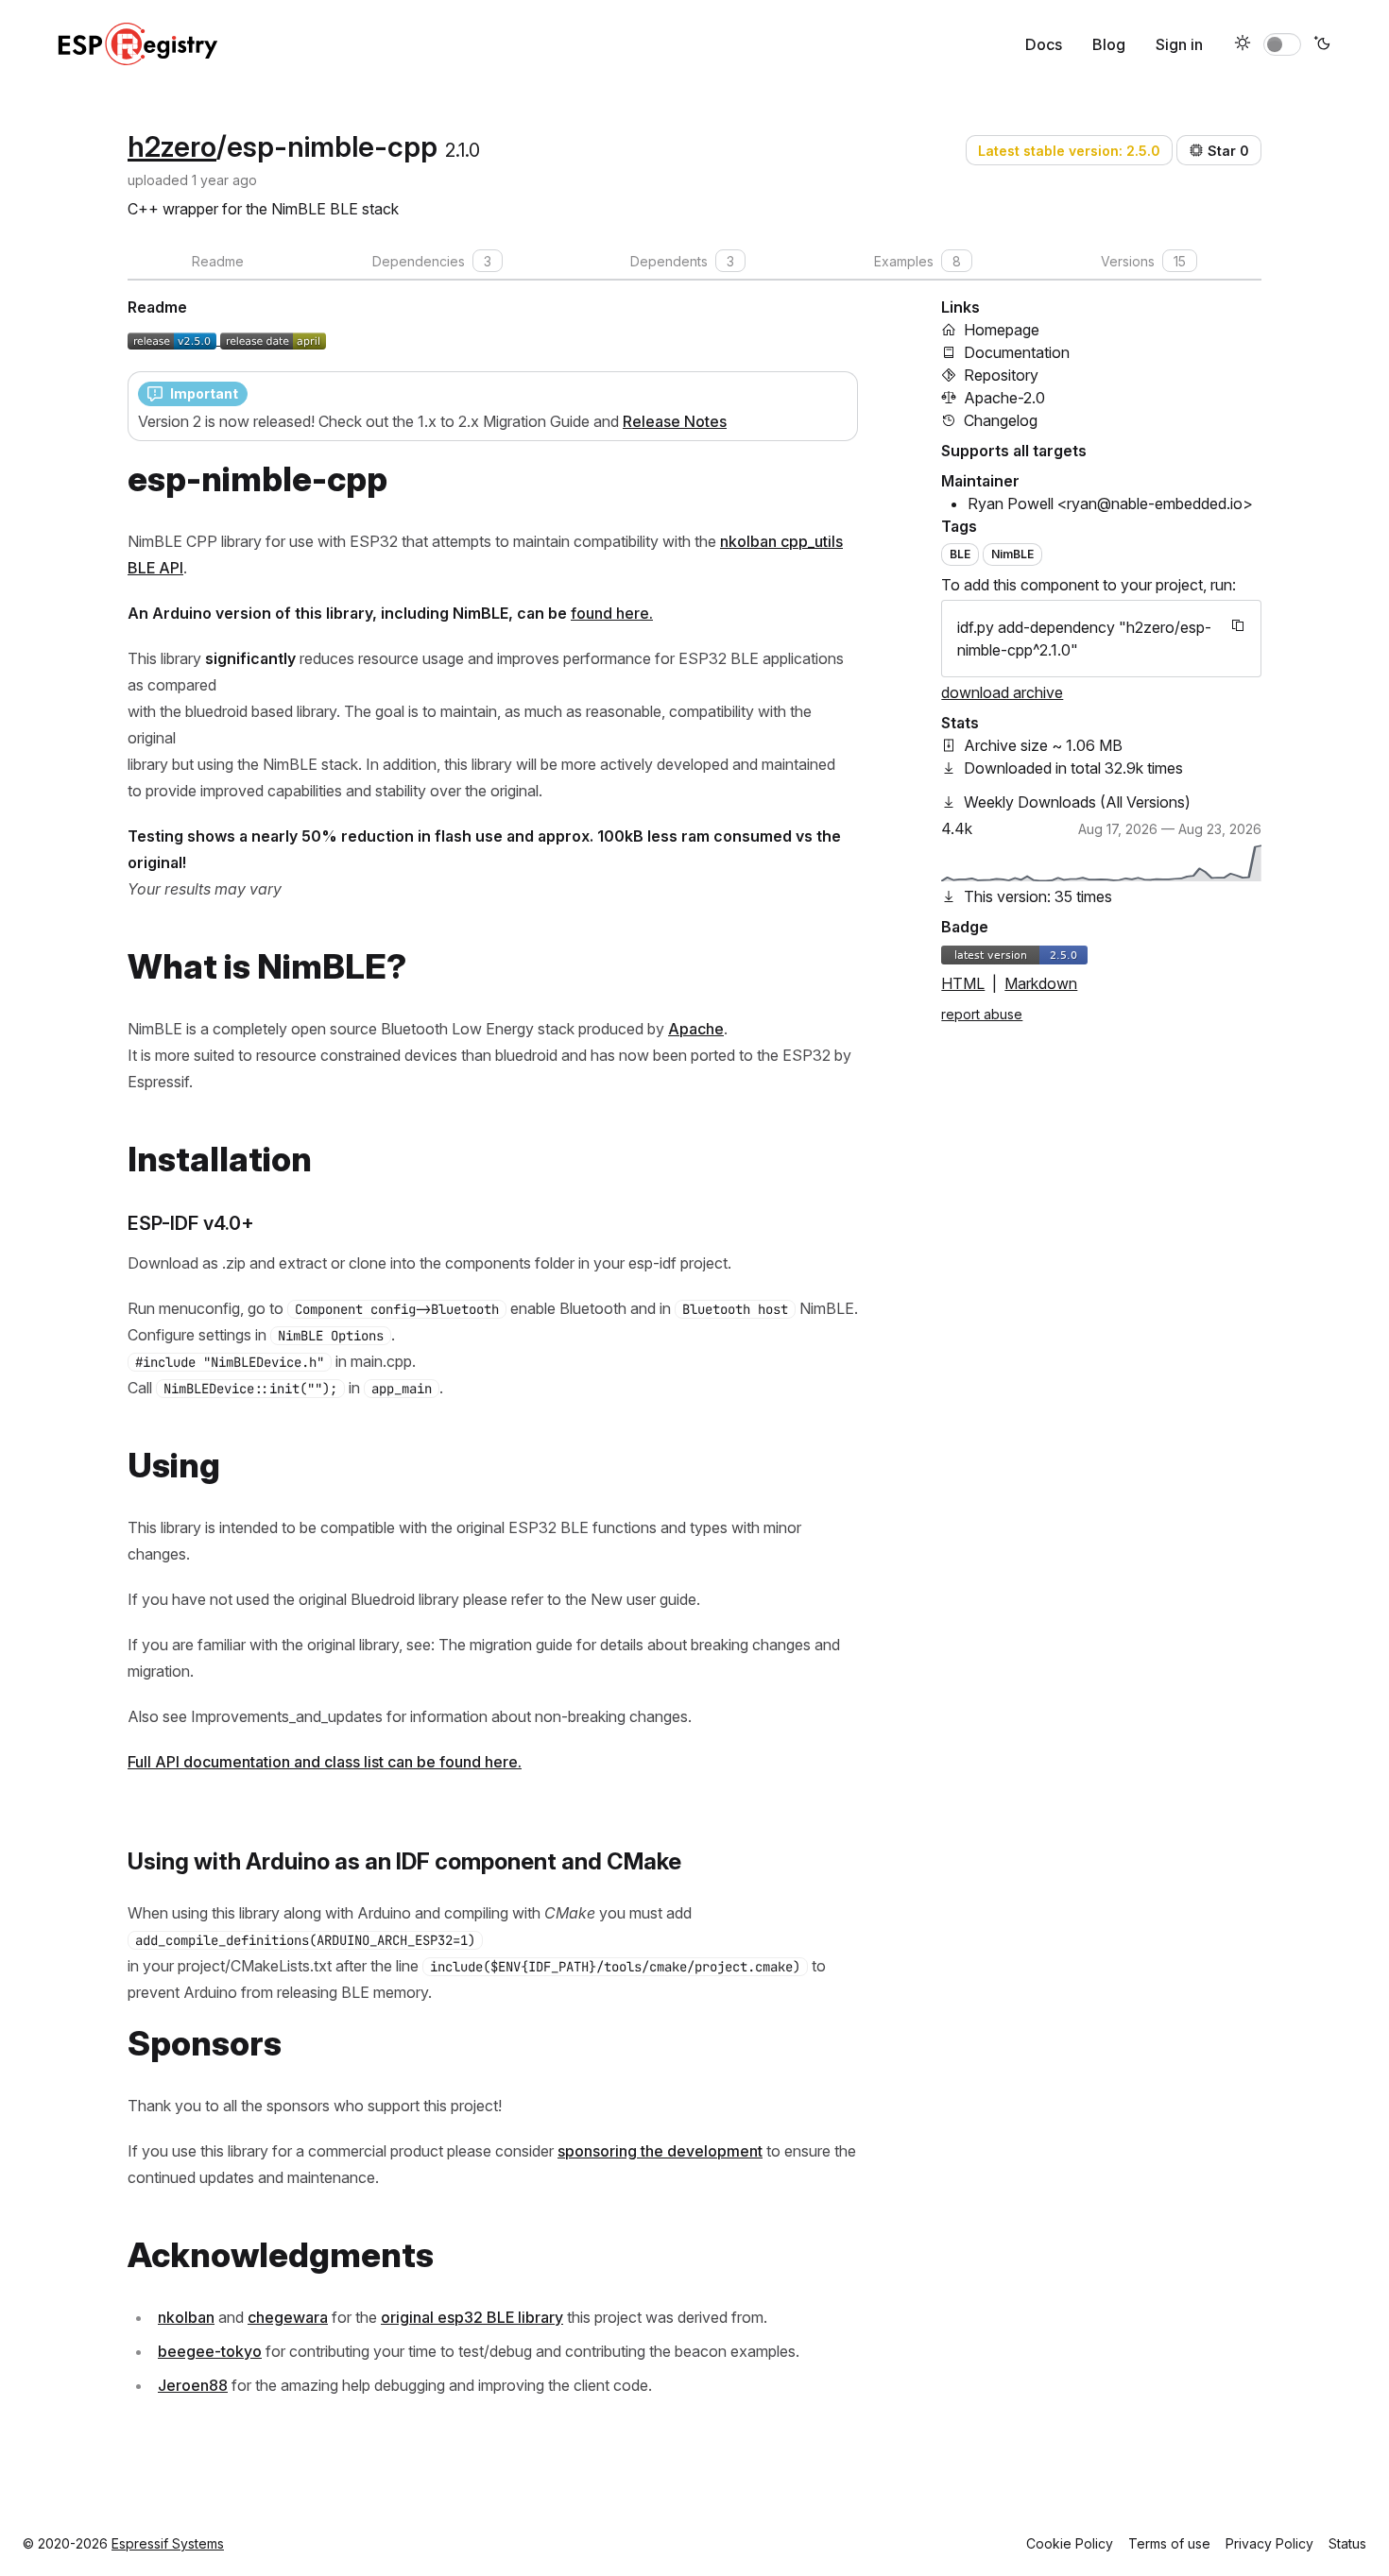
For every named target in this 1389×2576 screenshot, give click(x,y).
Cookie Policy (1070, 2543)
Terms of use (1169, 2543)
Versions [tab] (1143, 261)
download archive (1002, 692)
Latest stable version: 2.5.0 (1069, 151)
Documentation (1017, 352)
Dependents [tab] (682, 261)
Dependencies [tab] (432, 261)
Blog (1109, 44)
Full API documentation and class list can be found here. (325, 1762)
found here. (612, 613)
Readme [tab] (218, 261)
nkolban (186, 2317)
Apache (696, 1029)
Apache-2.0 (1004, 398)
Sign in (1179, 44)
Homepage (1002, 330)
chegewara (288, 2317)
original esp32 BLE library (472, 2317)
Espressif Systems (168, 2543)
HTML (963, 983)
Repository (1001, 375)
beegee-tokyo (210, 2351)
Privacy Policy (1269, 2543)
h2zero (172, 146)
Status (1347, 2543)
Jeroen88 (193, 2385)
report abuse (982, 1014)
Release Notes (675, 421)
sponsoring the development (660, 2151)
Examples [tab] (917, 261)
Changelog (1001, 420)
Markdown (1041, 983)
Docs (1044, 44)
